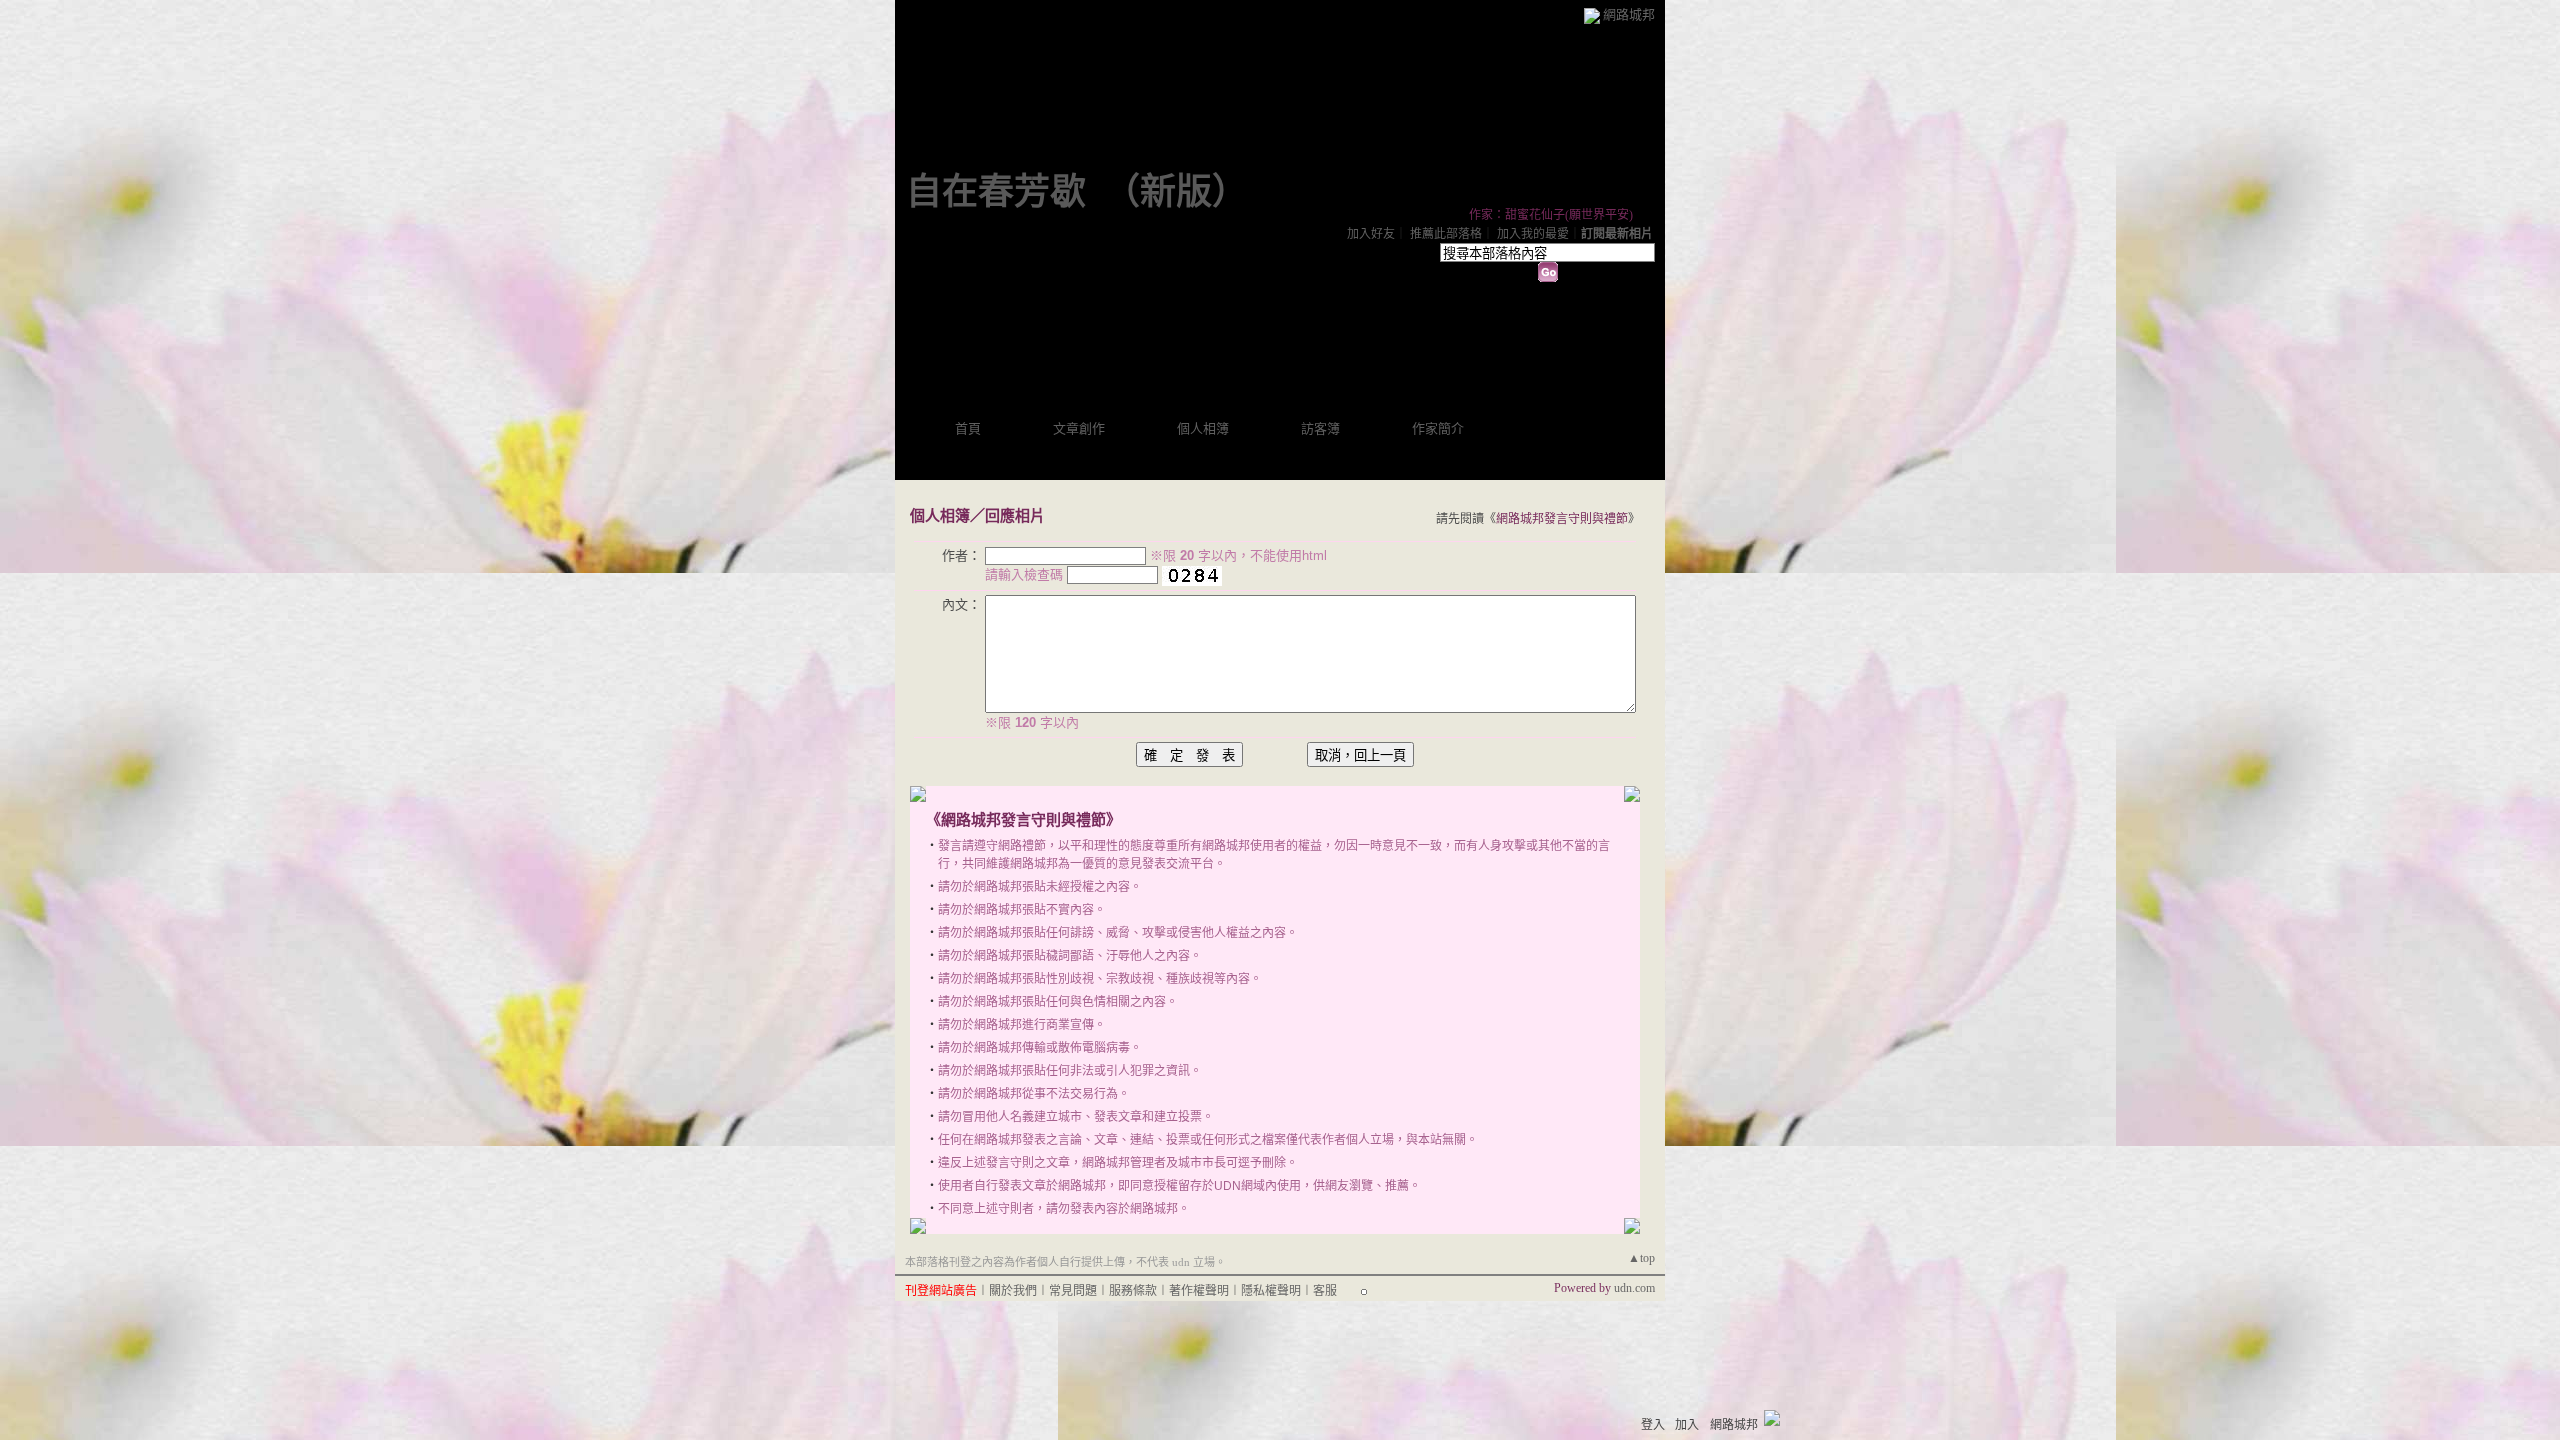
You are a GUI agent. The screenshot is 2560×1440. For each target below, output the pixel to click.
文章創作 (1079, 428)
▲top (1641, 1258)
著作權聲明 (1199, 1291)
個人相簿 (1203, 428)
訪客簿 (1320, 428)
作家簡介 (1438, 428)
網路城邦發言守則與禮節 (1562, 519)
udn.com (1634, 1288)
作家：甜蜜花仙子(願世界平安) (1551, 215)
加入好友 (1371, 234)
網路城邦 (1629, 14)
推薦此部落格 (1446, 234)
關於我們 (1013, 1291)
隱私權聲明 (1271, 1291)
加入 (1687, 1425)
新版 (1176, 192)
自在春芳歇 (996, 192)
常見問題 (1073, 1291)
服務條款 (1133, 1291)
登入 (1653, 1425)
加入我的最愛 (1533, 234)
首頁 (968, 428)
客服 (1325, 1291)
